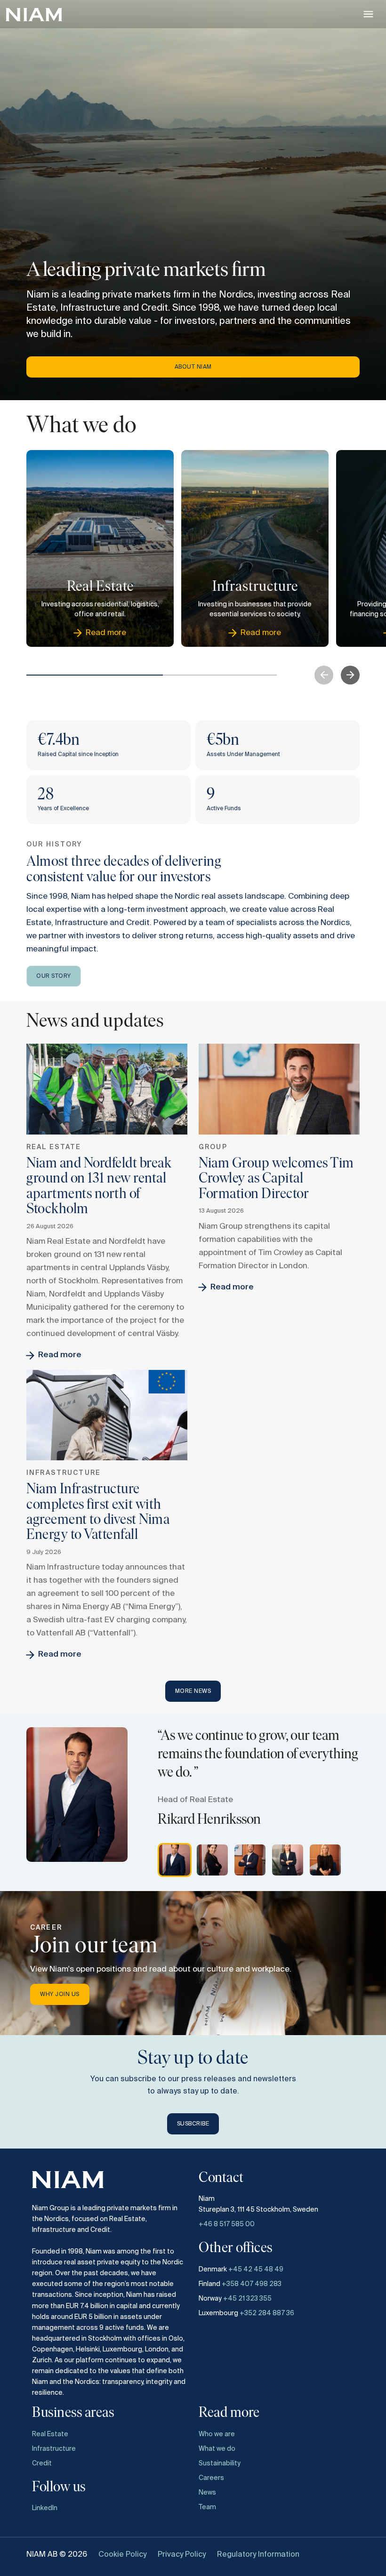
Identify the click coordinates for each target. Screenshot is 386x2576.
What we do (217, 2449)
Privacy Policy (182, 2555)
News (207, 2493)
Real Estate (50, 2434)
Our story (54, 976)
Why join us (60, 1995)
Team (207, 2507)
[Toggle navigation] (368, 14)
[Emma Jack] (288, 1860)
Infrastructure (54, 2449)
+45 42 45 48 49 (256, 2270)
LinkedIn (45, 2508)
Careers (211, 2478)
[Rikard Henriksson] (175, 1860)
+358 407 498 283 (252, 2284)
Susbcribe (193, 2124)
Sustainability (220, 2463)
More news (193, 1691)
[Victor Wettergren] (250, 1860)
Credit (42, 2463)
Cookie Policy (122, 2555)
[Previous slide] (324, 675)
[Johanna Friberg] (325, 1860)
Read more (60, 1355)
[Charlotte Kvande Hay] (212, 1860)
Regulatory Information (258, 2555)
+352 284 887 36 (267, 2313)
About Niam (193, 367)
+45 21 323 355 (247, 2299)
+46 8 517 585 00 (227, 2224)
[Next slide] (350, 675)
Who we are (217, 2434)
